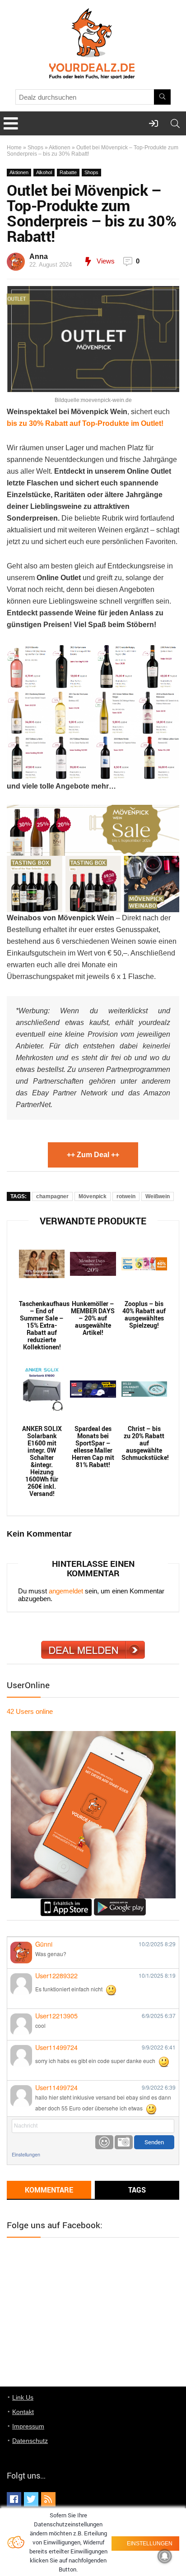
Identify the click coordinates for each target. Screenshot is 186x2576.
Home (14, 148)
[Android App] (120, 1902)
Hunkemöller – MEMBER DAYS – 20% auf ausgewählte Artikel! (93, 1318)
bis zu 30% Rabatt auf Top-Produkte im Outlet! (85, 423)
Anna (39, 256)
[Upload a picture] (124, 2142)
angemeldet (66, 1591)
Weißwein (158, 1196)
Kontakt (23, 2412)
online (30, 1711)
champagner (52, 1196)
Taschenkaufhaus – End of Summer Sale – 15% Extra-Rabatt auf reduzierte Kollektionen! (42, 1325)
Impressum (28, 2426)
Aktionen (60, 148)
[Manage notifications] (165, 2556)
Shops (35, 148)
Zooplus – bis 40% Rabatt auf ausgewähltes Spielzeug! (144, 1315)
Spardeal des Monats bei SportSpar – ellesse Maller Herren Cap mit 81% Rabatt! (93, 1447)
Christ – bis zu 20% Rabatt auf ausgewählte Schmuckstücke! (144, 1443)
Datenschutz (30, 2441)
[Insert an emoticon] (104, 2142)
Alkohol (44, 172)
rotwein (126, 1196)
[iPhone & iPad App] (66, 1902)
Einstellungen (26, 2154)
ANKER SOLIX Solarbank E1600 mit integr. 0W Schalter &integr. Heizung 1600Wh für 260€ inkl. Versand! (42, 1461)
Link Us (23, 2397)
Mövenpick (93, 1196)
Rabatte (68, 172)
